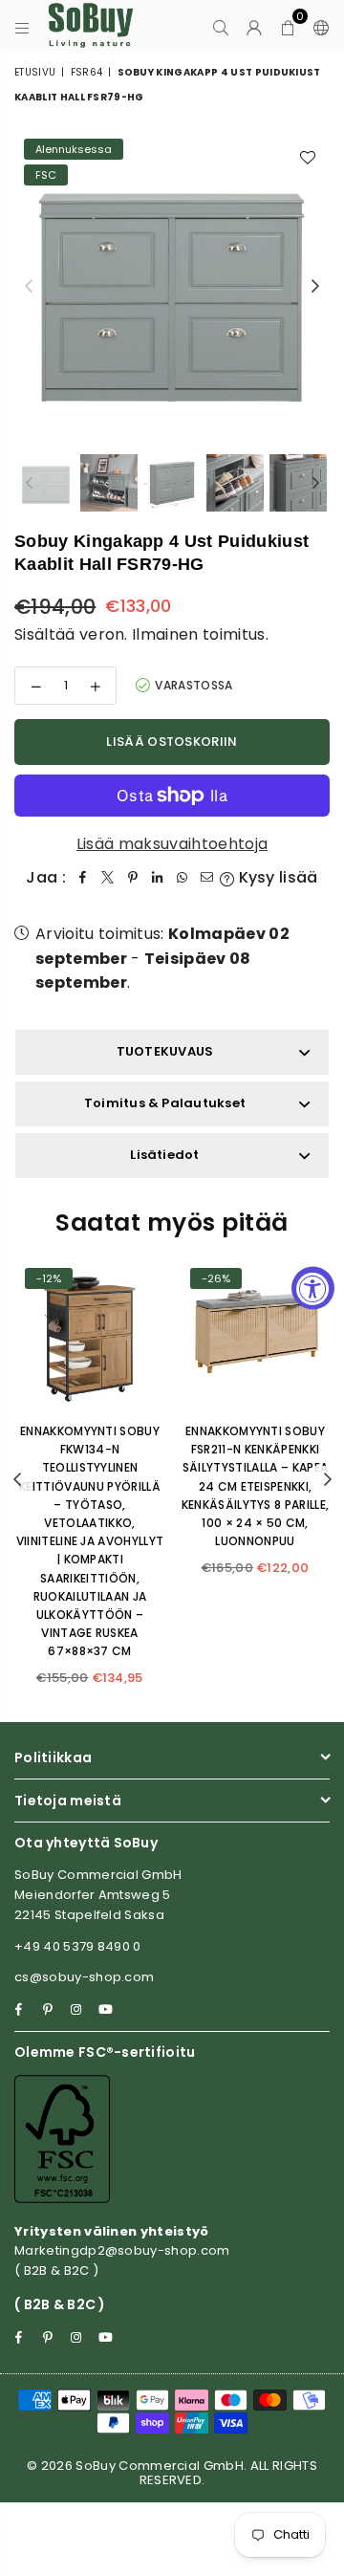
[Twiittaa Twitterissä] (108, 878)
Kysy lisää (276, 877)
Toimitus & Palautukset (165, 1103)
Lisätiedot (164, 1155)
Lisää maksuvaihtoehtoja (172, 844)
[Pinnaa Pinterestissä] (133, 878)
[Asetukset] (317, 26)
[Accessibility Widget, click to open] (313, 1288)
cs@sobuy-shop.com (84, 1977)
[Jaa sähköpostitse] (207, 878)
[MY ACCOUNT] (255, 26)
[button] (288, 26)
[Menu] (22, 26)
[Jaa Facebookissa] (83, 878)
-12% (49, 1278)
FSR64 (87, 72)
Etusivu (35, 72)
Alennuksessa (74, 149)
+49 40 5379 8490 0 (78, 1946)
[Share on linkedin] (158, 878)
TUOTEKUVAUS (165, 1051)
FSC (46, 175)
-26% (216, 1278)
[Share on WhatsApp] (183, 878)
